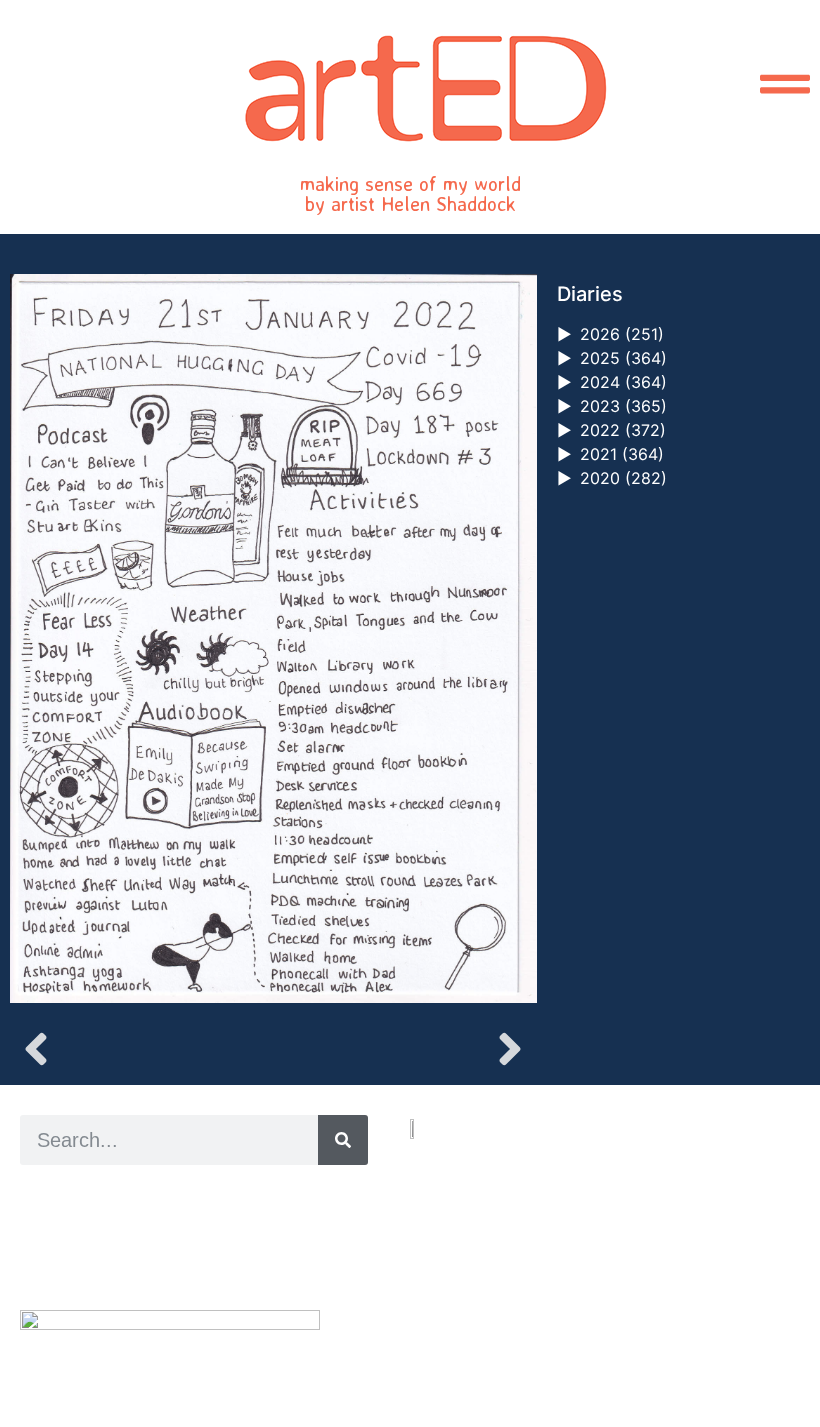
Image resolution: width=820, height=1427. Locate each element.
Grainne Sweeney (201, 1218)
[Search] (343, 1140)
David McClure (183, 1263)
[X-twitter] (439, 1336)
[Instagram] (416, 1336)
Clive (85, 1240)
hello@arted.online (470, 1264)
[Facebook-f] (462, 1336)
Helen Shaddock (183, 1195)
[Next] (404, 1049)
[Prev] (141, 1049)
